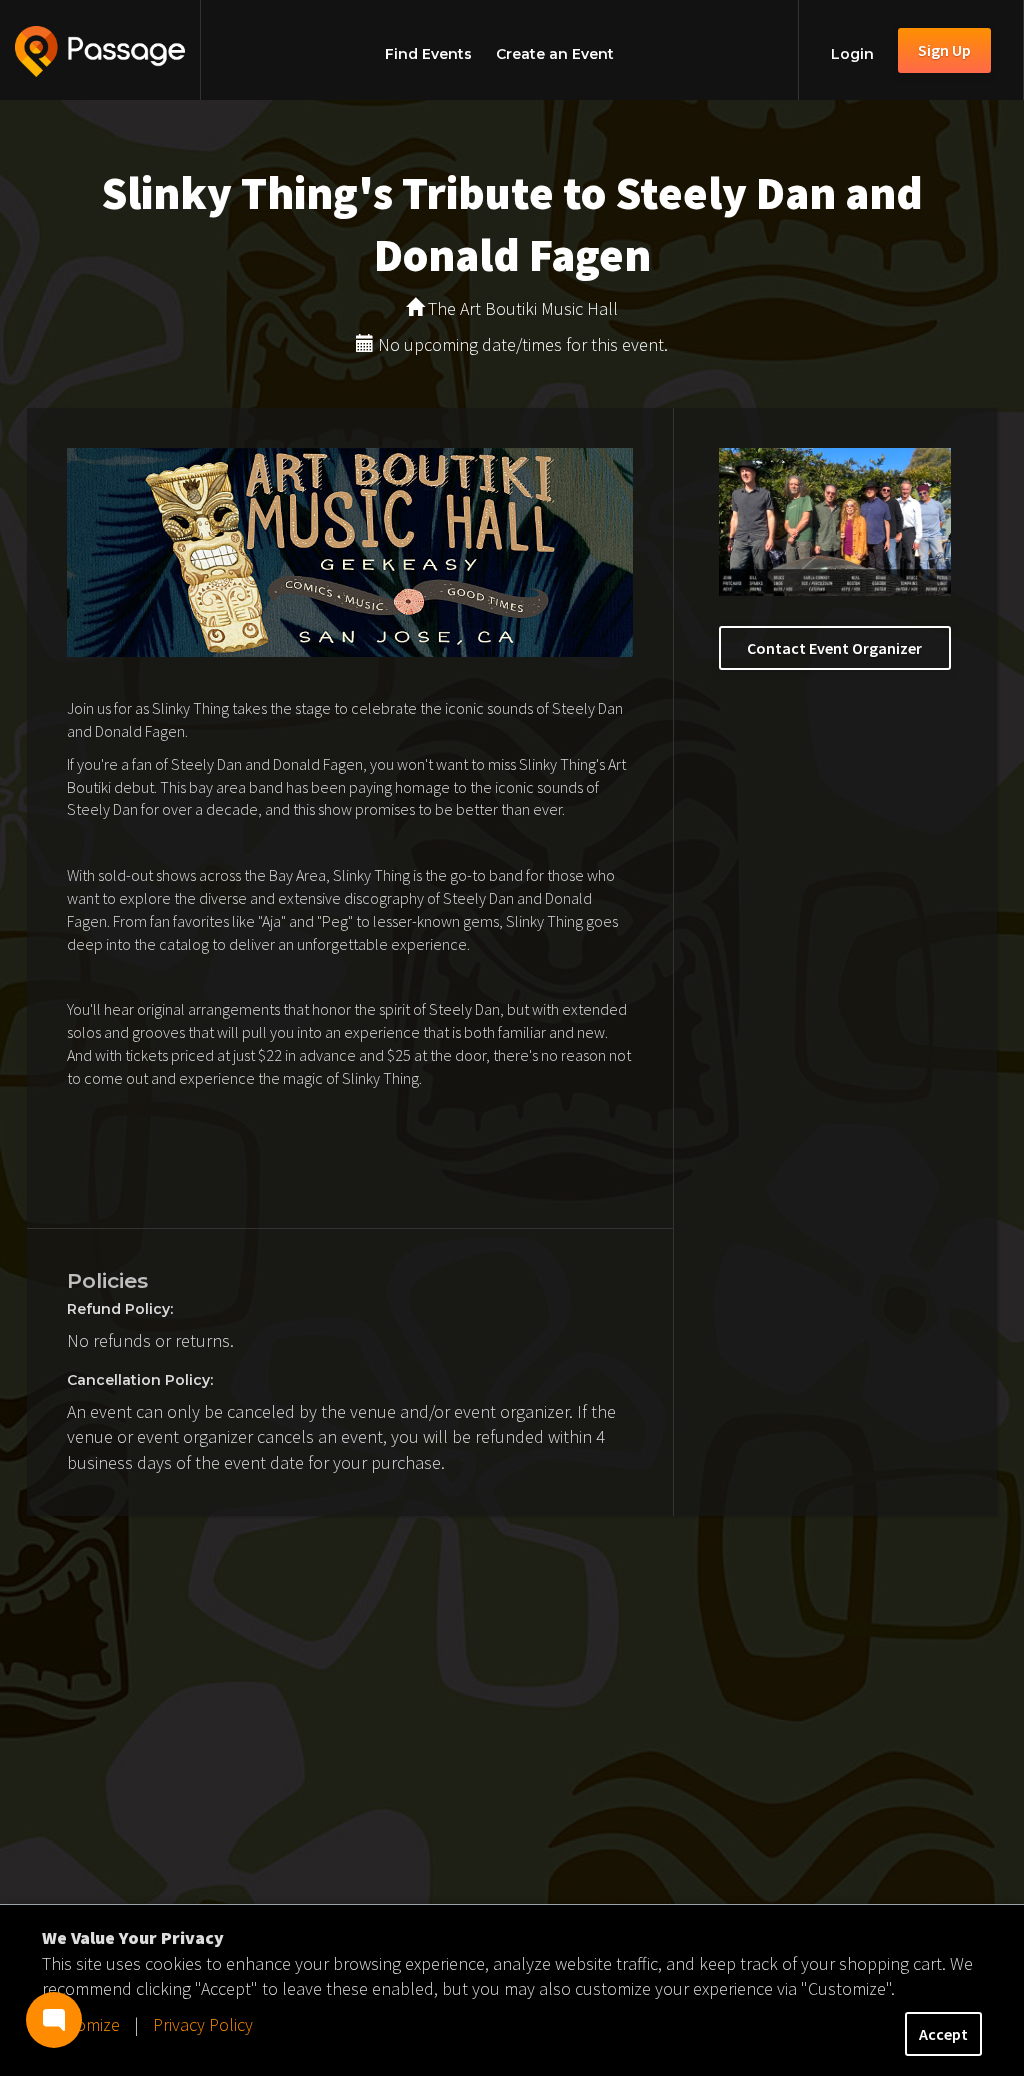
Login (852, 54)
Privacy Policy (203, 2024)
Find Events (428, 54)
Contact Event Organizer (834, 648)
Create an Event (555, 54)
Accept (943, 2034)
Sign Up (944, 50)
